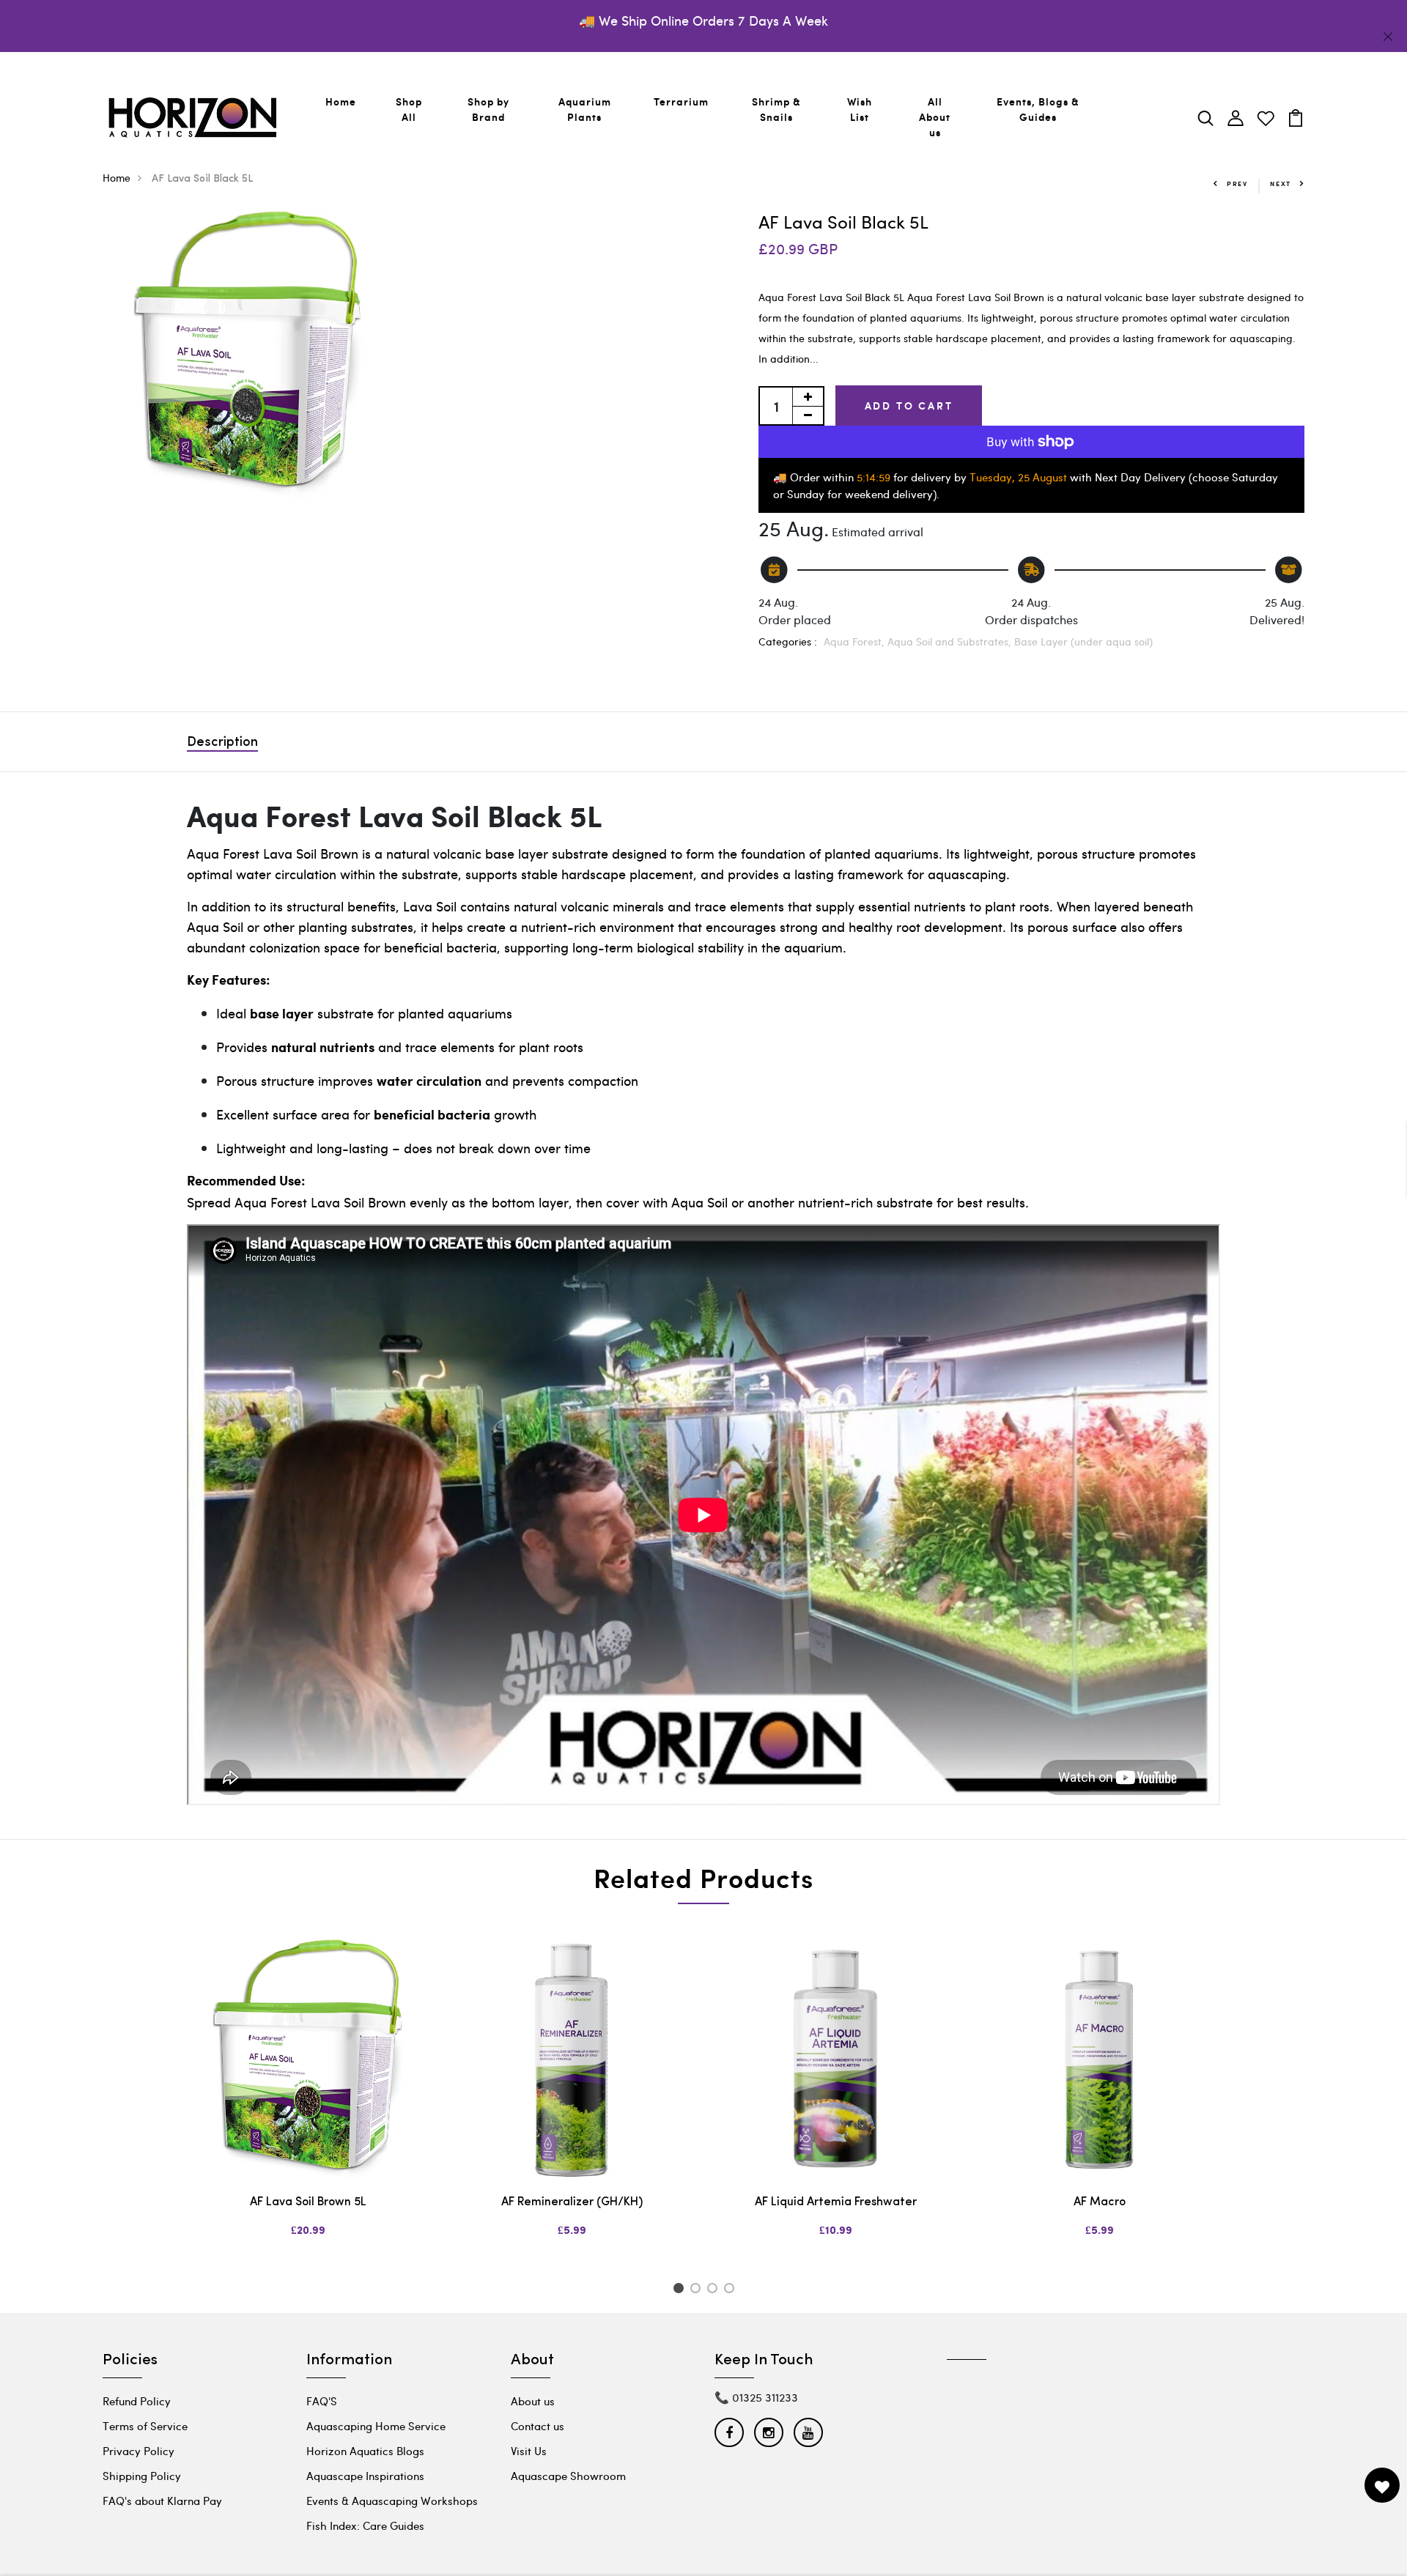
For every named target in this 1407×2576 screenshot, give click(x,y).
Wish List (860, 109)
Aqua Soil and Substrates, (951, 641)
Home (341, 101)
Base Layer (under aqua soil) (1083, 641)
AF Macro (1100, 2202)
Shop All (409, 109)
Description (222, 743)
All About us (935, 117)
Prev (1237, 184)
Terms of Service (145, 2426)
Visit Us (529, 2451)
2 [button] (698, 2290)
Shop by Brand (488, 109)
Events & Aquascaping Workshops (392, 2501)
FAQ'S (322, 2401)
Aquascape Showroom (568, 2476)
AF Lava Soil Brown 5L (308, 2202)
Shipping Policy (142, 2476)
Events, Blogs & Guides (1038, 109)
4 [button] (732, 2290)
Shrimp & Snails (776, 109)
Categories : (788, 641)
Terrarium (681, 101)
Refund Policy (137, 2401)
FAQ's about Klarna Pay (162, 2501)
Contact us (538, 2426)
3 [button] (715, 2290)
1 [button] (680, 2290)
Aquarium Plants (585, 109)
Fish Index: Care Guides (365, 2525)
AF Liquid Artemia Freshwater (836, 2202)
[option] (308, 2101)
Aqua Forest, (856, 641)
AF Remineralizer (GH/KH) (572, 2202)
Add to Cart (909, 406)
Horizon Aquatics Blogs (365, 2451)
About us (533, 2401)
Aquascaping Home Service (376, 2426)
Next (1281, 184)
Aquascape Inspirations (365, 2476)
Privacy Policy (139, 2451)
